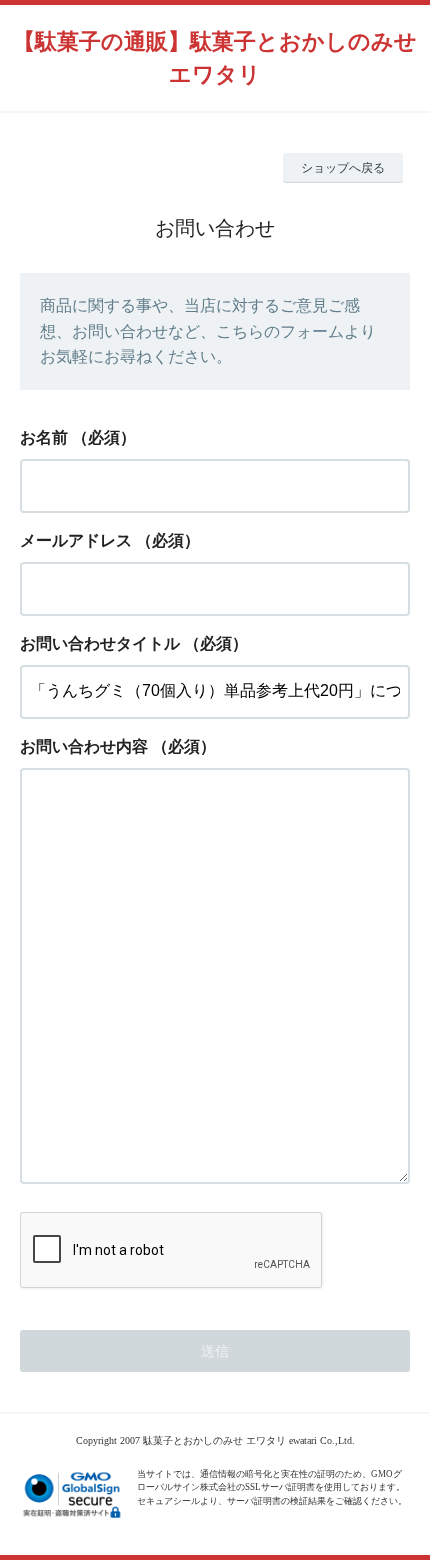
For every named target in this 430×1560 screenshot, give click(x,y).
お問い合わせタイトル (100, 643)
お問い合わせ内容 (84, 746)
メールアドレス (76, 540)
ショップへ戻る (343, 168)
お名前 (44, 437)
